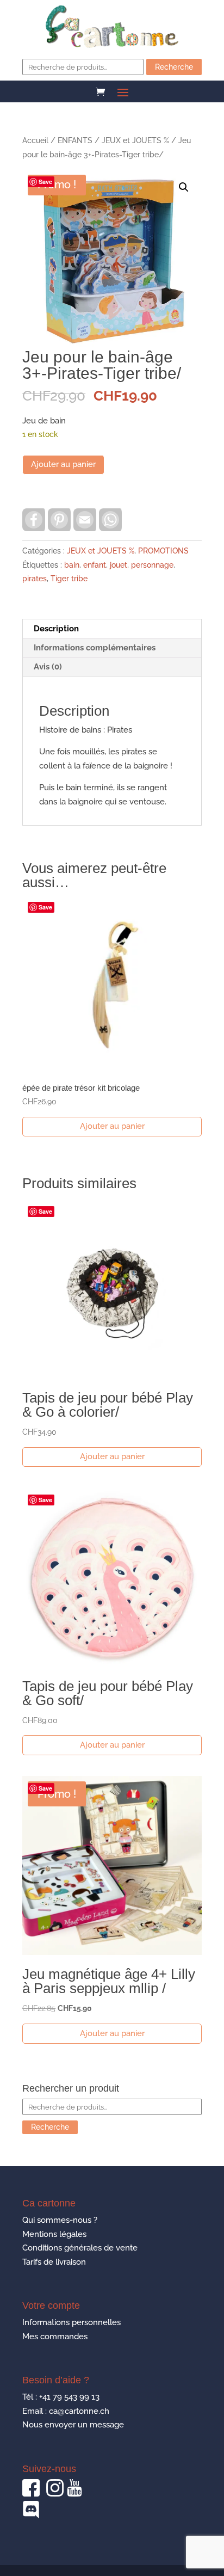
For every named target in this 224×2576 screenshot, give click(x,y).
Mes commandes (55, 2337)
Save (45, 182)
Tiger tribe (69, 579)
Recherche (174, 67)
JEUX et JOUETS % (135, 140)
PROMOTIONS (163, 551)
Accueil (35, 140)
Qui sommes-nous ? (60, 2220)
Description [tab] (56, 629)
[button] (184, 187)
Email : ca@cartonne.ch (66, 2411)
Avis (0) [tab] (48, 667)
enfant (95, 565)
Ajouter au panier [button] (112, 1126)
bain (72, 565)
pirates (35, 579)
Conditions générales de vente (80, 2248)
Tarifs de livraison (54, 2262)
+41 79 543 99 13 (69, 2397)
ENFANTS (75, 140)
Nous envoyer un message (73, 2425)
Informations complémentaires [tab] (95, 648)
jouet (119, 565)
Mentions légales (54, 2234)
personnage (152, 565)
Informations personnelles (71, 2322)
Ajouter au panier (63, 464)
